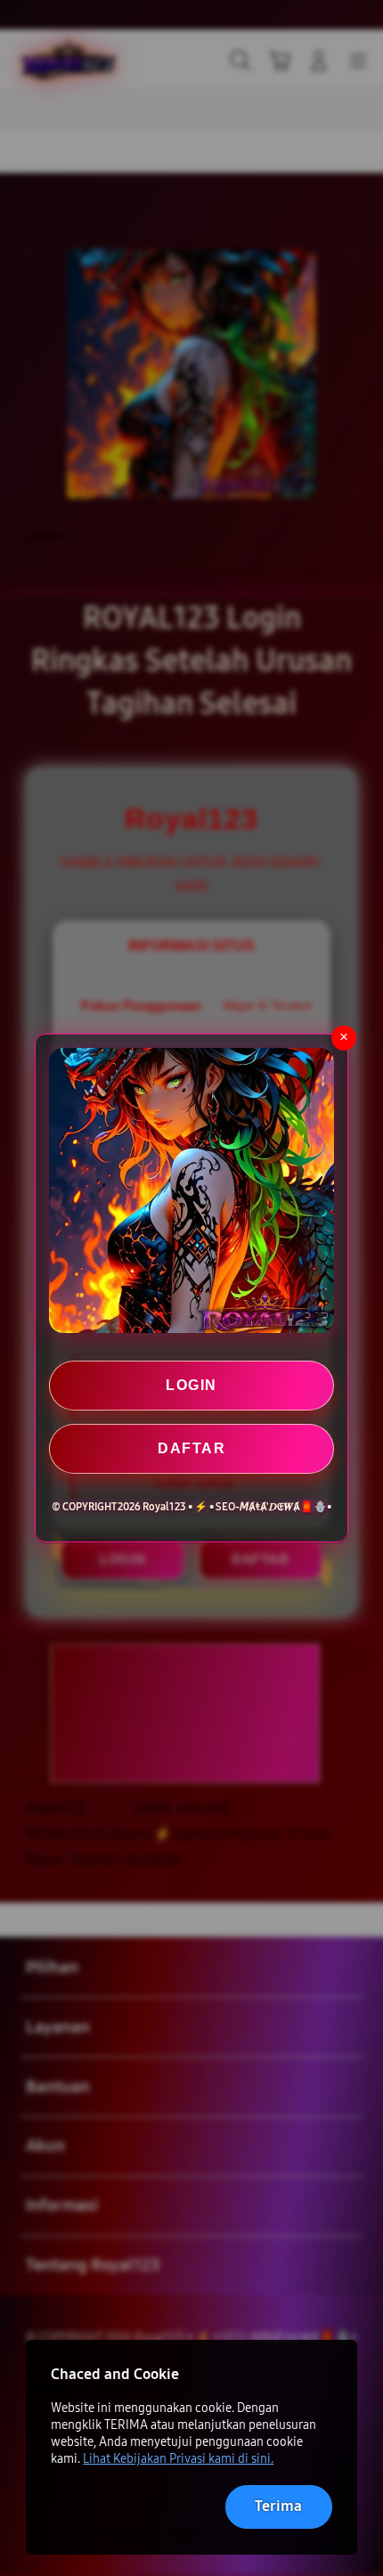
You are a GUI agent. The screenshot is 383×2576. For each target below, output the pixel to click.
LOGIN (191, 1385)
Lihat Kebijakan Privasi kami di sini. (178, 2459)
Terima (278, 2506)
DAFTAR (191, 1448)
